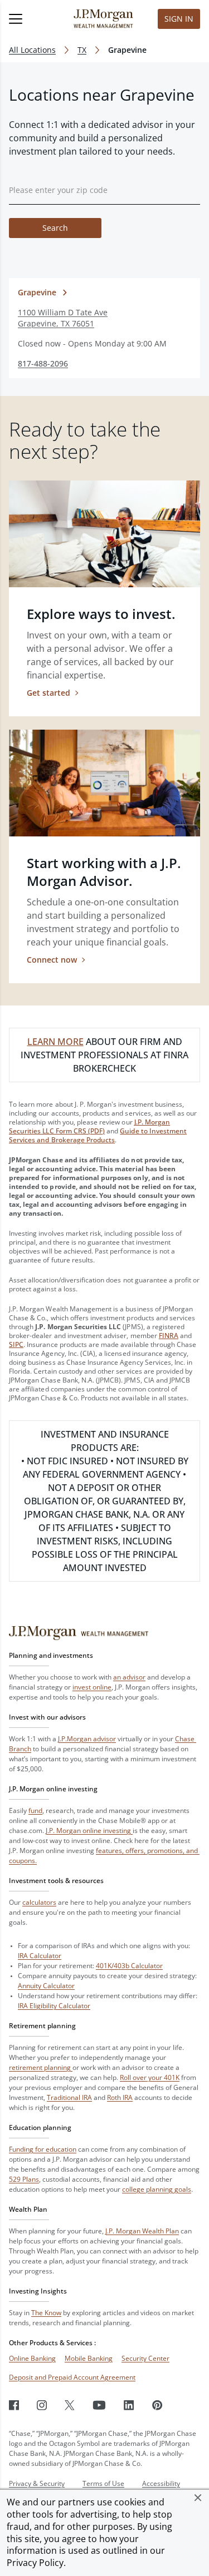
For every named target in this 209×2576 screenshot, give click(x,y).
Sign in (179, 19)
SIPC (16, 1344)
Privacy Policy (35, 2563)
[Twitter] (70, 2405)
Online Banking (32, 2358)
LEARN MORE (55, 1042)
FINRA (169, 1336)
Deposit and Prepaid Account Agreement (72, 2377)
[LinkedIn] (129, 2405)
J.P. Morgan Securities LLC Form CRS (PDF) (89, 1126)
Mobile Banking (89, 2358)
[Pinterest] (157, 2405)
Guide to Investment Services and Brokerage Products (98, 1135)
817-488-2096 (43, 363)
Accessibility (161, 2483)
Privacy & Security (37, 2483)
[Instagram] (42, 2405)
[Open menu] (30, 19)
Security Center (145, 2358)
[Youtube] (99, 2405)
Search (55, 228)
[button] (198, 2498)
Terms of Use (103, 2483)
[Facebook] (14, 2405)
